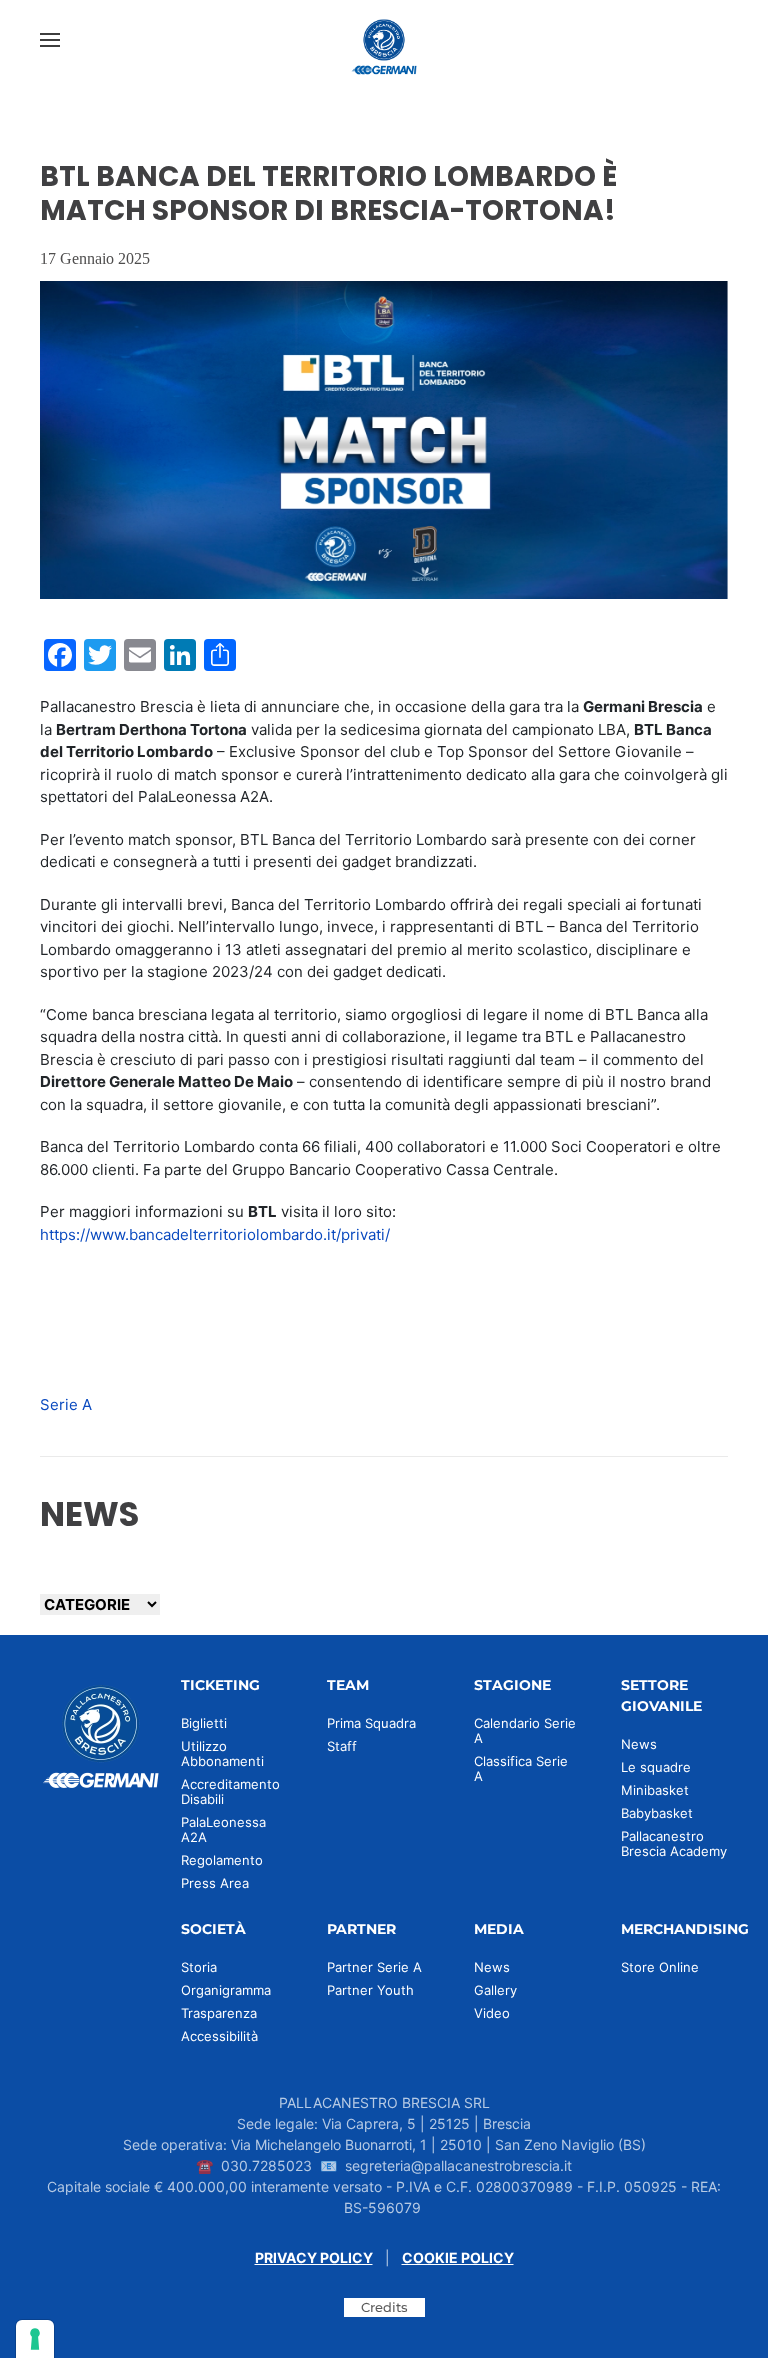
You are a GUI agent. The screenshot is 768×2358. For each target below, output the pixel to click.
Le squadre (656, 1767)
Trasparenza (219, 2013)
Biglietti (204, 1723)
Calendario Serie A (525, 1730)
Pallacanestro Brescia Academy (674, 1843)
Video (492, 2013)
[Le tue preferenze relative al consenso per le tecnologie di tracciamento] (35, 2339)
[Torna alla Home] (384, 40)
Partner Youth (370, 1990)
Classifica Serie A (521, 1768)
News (639, 1744)
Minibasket (655, 1790)
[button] (50, 40)
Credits (384, 2307)
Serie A (66, 1404)
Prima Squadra (371, 1723)
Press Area (215, 1883)
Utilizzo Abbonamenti (222, 1753)
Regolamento (222, 1860)
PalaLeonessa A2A (223, 1829)
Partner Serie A (374, 1967)
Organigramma (226, 1990)
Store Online (660, 1967)
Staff (342, 1746)
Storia (199, 1967)
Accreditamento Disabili (230, 1791)
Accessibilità (219, 2036)
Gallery (495, 1990)
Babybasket (657, 1813)
